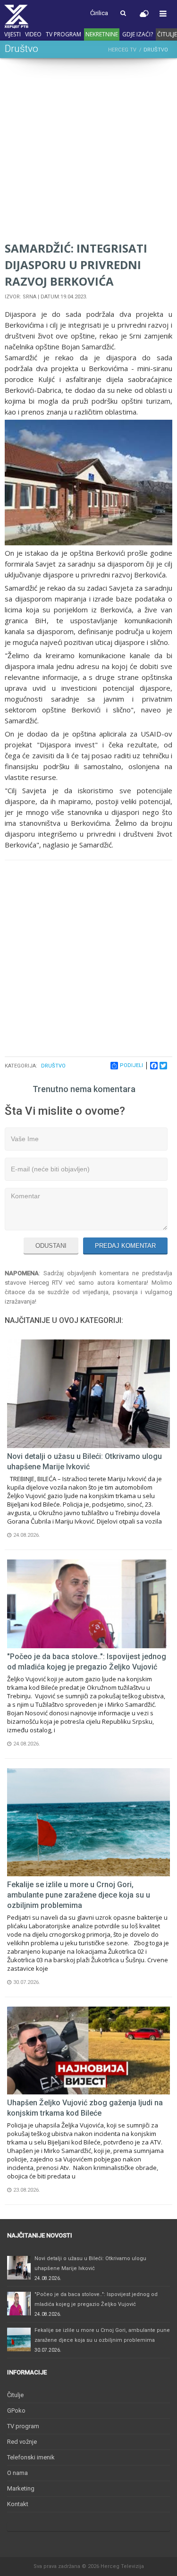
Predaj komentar (125, 1246)
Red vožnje (22, 2442)
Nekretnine (102, 34)
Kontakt (18, 2504)
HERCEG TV (122, 50)
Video (33, 34)
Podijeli (131, 1065)
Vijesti (13, 34)
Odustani (51, 1246)
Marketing (21, 2488)
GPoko (16, 2411)
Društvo (53, 1066)
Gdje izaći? (138, 34)
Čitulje (15, 2395)
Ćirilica (99, 13)
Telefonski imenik (31, 2457)
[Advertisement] (88, 151)
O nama (17, 2473)
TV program (63, 34)
